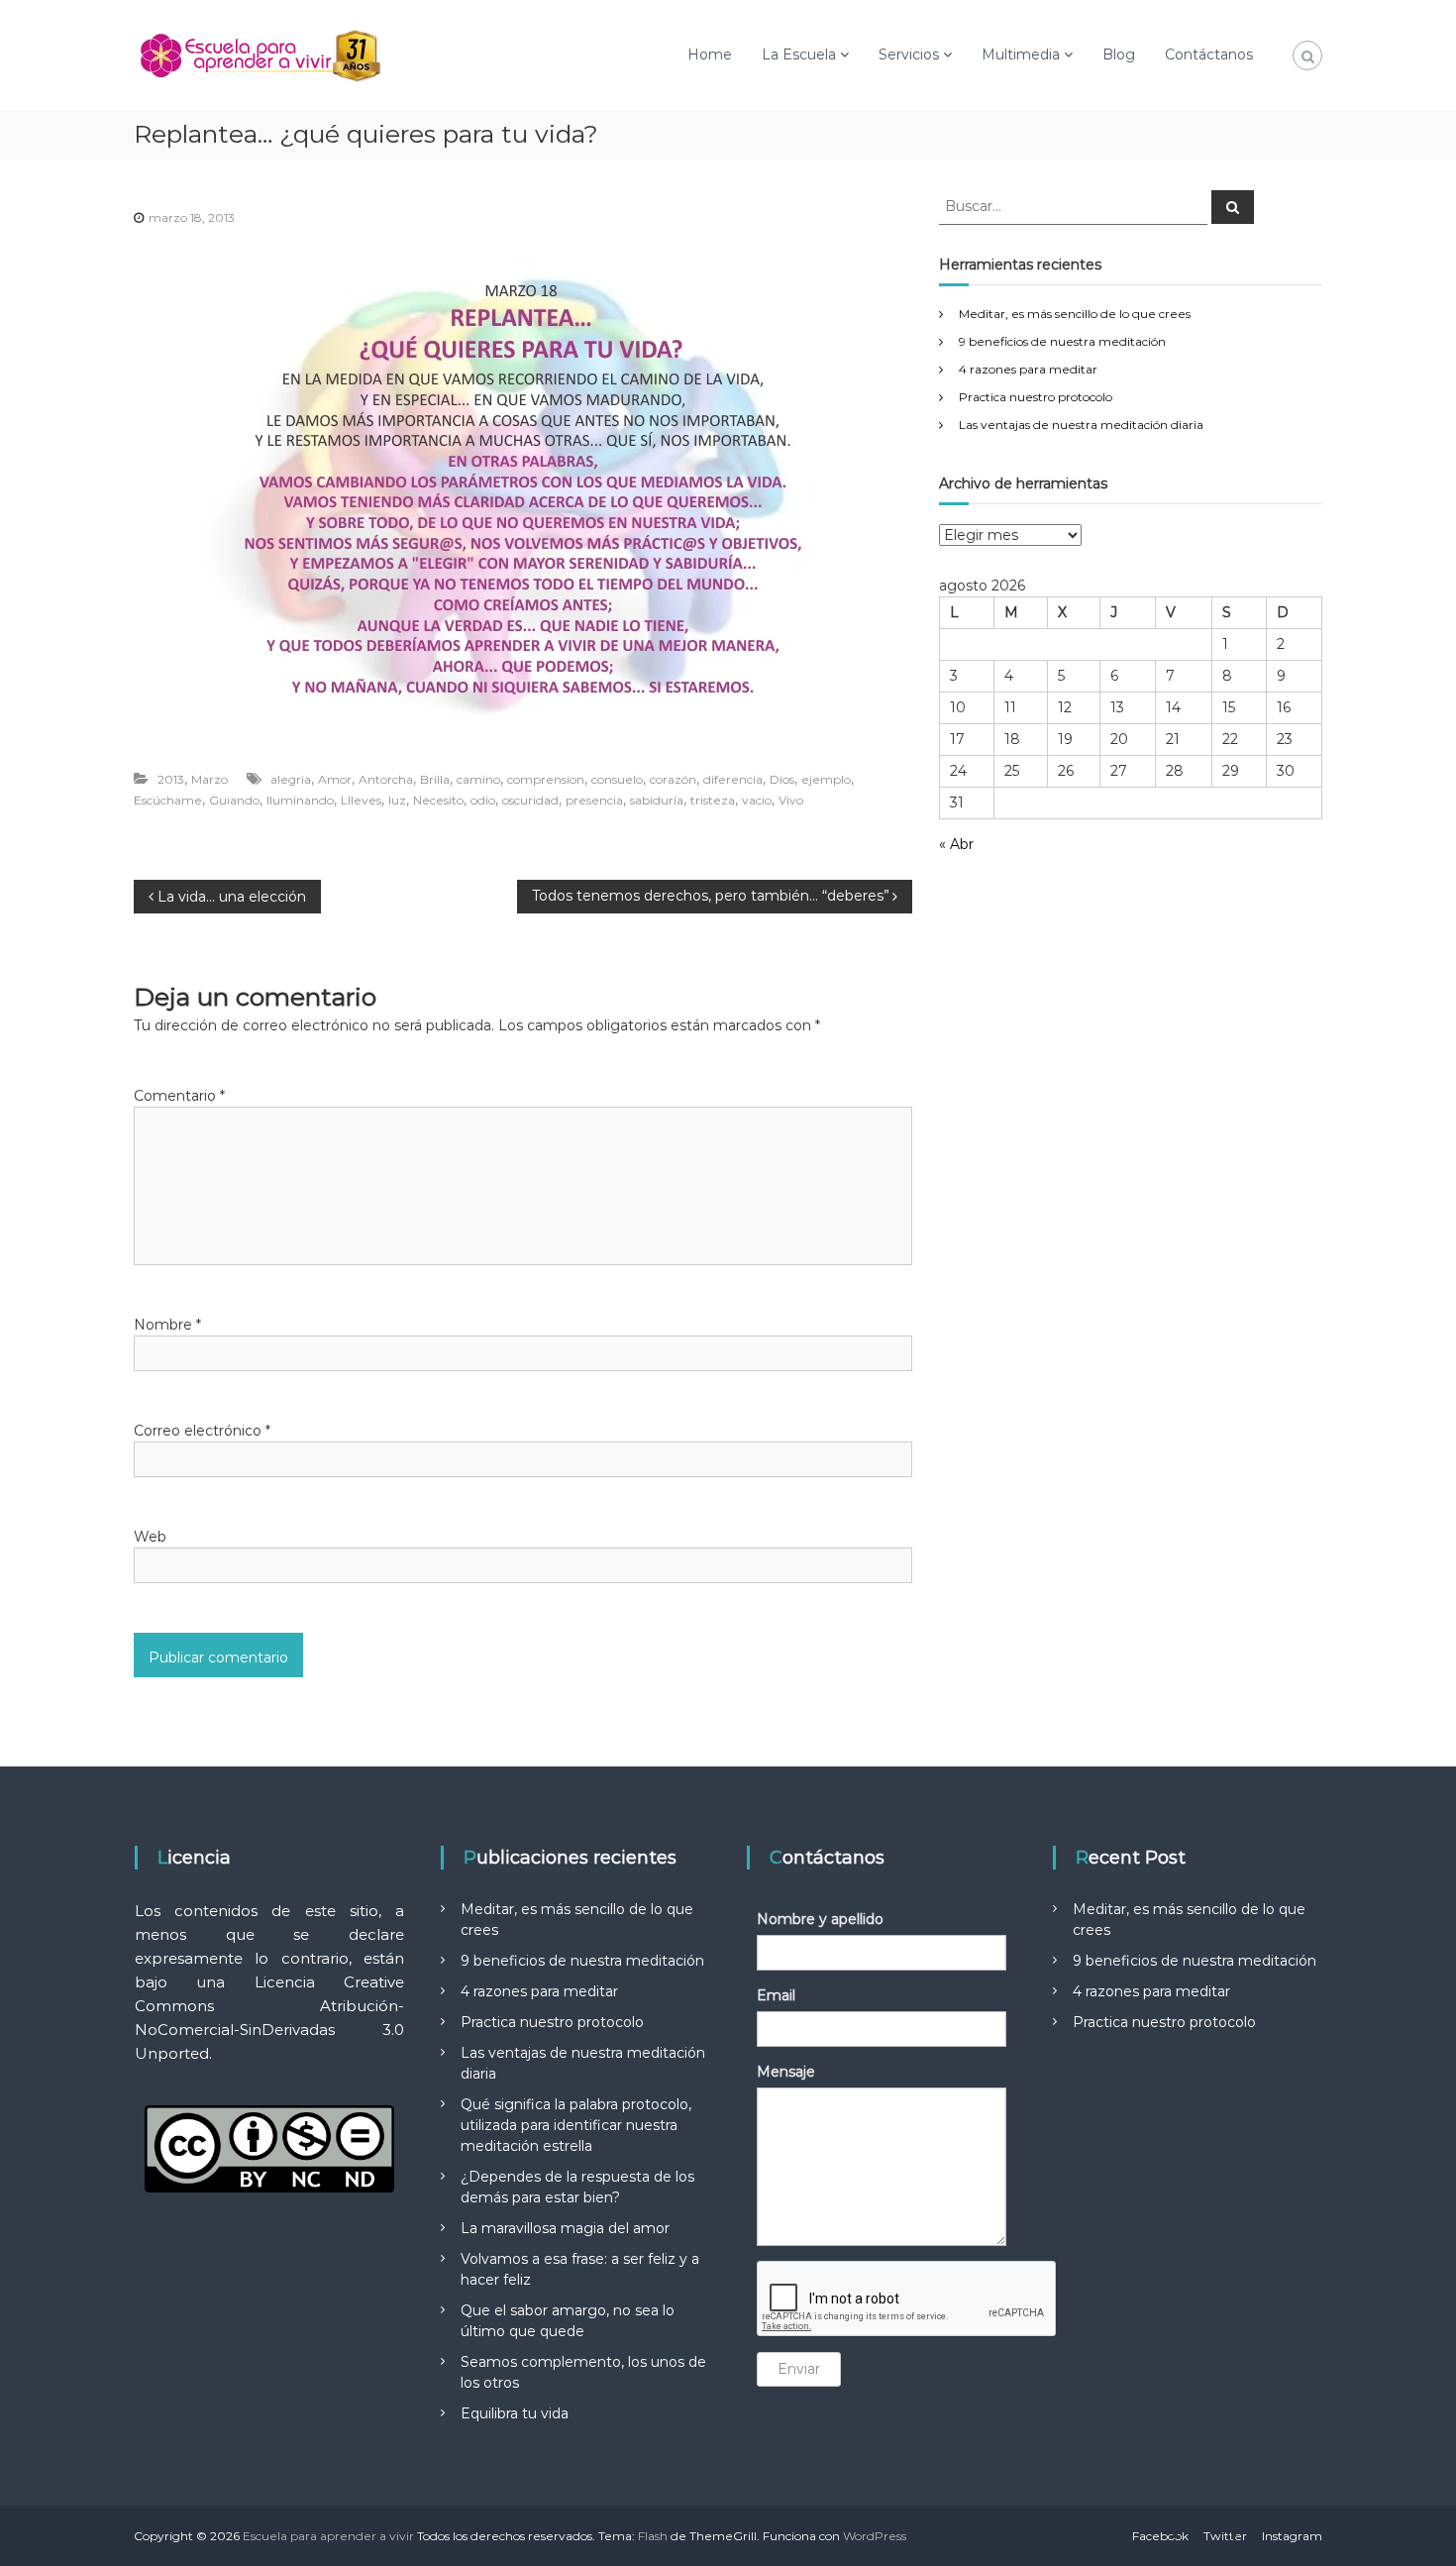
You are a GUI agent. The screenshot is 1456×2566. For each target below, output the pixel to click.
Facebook (1160, 2536)
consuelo (617, 779)
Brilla (435, 779)
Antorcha (386, 779)
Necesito (438, 800)
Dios (782, 779)
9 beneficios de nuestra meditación (1062, 341)
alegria (291, 779)
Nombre (167, 1325)
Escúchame (168, 800)
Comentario (179, 1096)
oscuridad (530, 800)
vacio (757, 800)
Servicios (909, 54)
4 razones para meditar (1028, 369)
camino (478, 779)
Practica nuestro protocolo (1036, 397)
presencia (594, 800)
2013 (171, 779)
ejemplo (826, 779)
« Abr (956, 844)
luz (397, 800)
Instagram (1292, 2536)
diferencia (733, 779)
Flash (653, 2536)
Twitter (1225, 2536)
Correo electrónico (202, 1431)
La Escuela (799, 54)
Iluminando (300, 800)
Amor (335, 779)
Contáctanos (1209, 54)
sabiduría (657, 800)
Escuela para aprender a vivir (328, 2536)
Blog (1119, 54)
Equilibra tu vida (515, 2413)
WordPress (875, 2536)
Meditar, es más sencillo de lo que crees (1075, 314)
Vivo (791, 800)
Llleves (361, 800)
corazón (673, 779)
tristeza (713, 800)
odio (483, 800)
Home (710, 54)
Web (150, 1537)
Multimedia (1021, 54)
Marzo (209, 779)
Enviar (799, 2369)
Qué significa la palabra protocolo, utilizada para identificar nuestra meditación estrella (576, 2125)
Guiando (234, 800)
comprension (546, 779)
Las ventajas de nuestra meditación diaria (1081, 425)
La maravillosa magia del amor (565, 2228)
